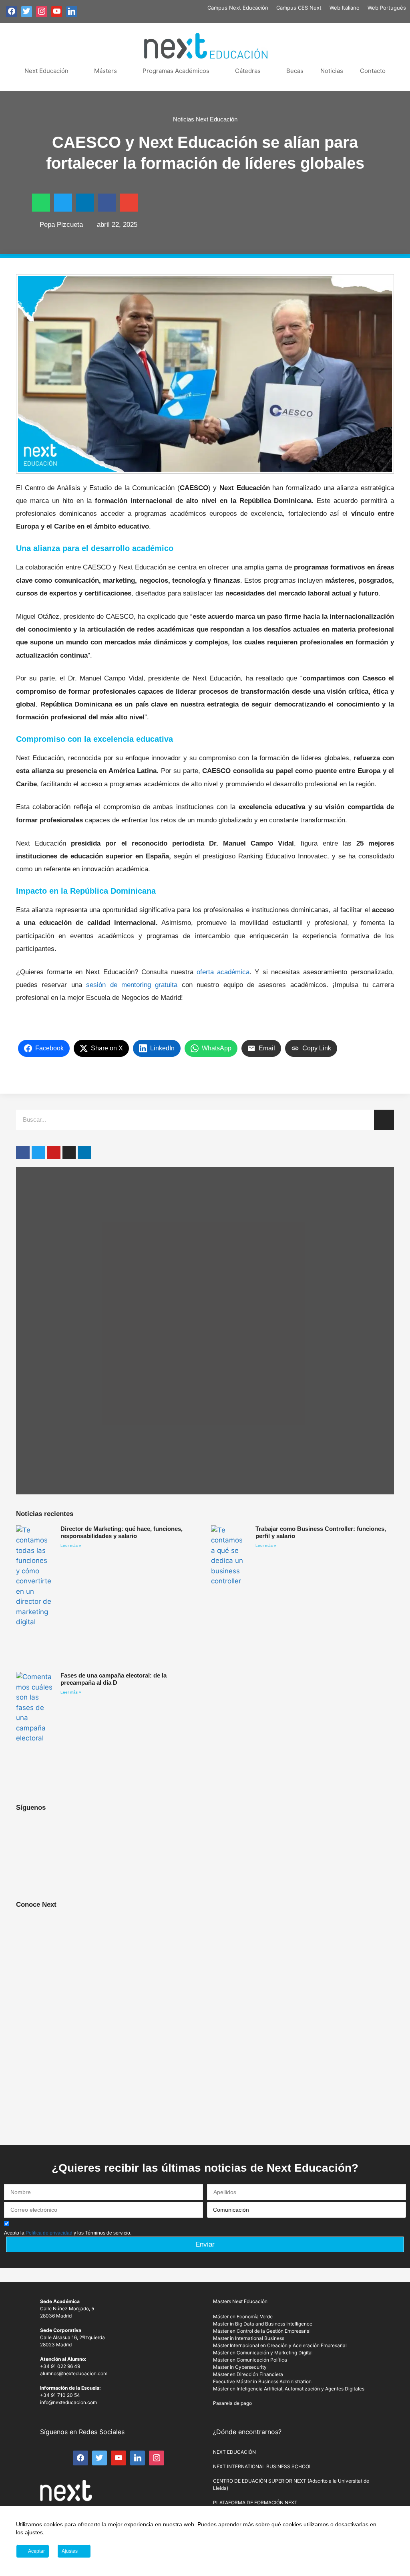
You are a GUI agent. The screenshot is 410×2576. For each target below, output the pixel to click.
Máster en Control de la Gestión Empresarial (262, 2331)
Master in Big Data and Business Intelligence (263, 2324)
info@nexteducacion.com (68, 2402)
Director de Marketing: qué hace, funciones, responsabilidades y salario (122, 1532)
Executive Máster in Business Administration (262, 2381)
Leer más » (71, 1545)
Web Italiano (345, 8)
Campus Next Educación (238, 8)
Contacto (373, 71)
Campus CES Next (299, 8)
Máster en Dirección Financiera (248, 2374)
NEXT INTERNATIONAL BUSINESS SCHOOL (262, 2466)
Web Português (387, 8)
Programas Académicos (176, 71)
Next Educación (46, 71)
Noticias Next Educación (205, 119)
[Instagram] (69, 1153)
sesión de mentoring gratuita (132, 985)
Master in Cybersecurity (240, 2367)
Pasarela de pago (232, 2403)
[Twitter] (38, 1153)
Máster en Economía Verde (243, 2317)
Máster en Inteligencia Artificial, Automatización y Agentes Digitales (289, 2389)
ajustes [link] (34, 2532)
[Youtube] (54, 1153)
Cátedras (248, 71)
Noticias (332, 71)
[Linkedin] (84, 1153)
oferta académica (223, 972)
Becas (295, 71)
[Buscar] (384, 1120)
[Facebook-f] (23, 1153)
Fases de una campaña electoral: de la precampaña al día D (114, 1679)
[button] (41, 203)
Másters (106, 71)
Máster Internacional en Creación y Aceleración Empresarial (280, 2345)
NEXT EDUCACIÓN (234, 2452)
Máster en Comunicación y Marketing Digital (263, 2353)
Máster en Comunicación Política (250, 2360)
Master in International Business (249, 2338)
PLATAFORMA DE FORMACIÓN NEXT (255, 2502)
